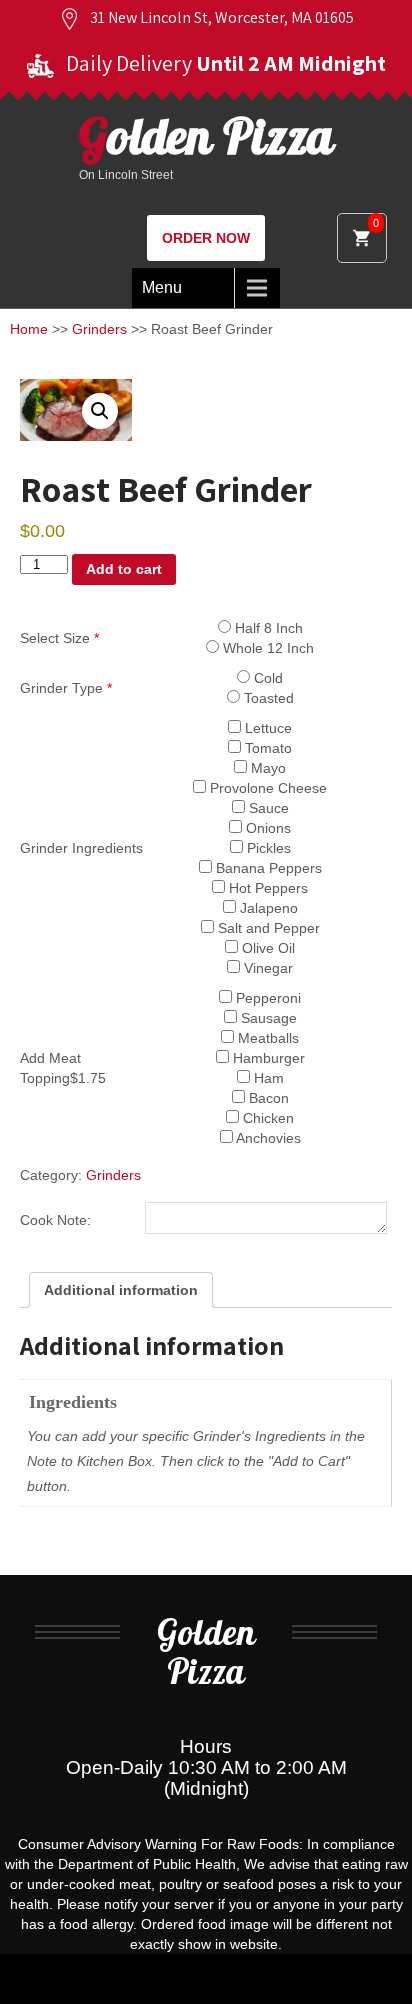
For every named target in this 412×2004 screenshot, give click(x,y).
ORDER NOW (206, 238)
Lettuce (266, 728)
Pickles (267, 848)
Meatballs (266, 1038)
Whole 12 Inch (266, 648)
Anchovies (267, 1138)
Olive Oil (266, 948)
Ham (267, 1078)
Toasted (267, 698)
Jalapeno (267, 908)
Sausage (267, 1018)
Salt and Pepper (267, 928)
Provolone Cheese (266, 788)
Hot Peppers (266, 888)
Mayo (266, 768)
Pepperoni (266, 998)
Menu (162, 287)
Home (29, 329)
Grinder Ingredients (81, 848)
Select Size (59, 638)
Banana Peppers (267, 868)
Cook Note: (55, 1220)
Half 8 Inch (267, 628)
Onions (266, 828)
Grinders (99, 329)
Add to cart (124, 569)
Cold (266, 678)
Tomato (266, 748)
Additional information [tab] (121, 1290)
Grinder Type (66, 688)
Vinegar (266, 968)
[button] (100, 411)
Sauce (267, 808)
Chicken (266, 1118)
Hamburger (267, 1058)
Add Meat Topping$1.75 (63, 1068)
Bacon (267, 1098)
